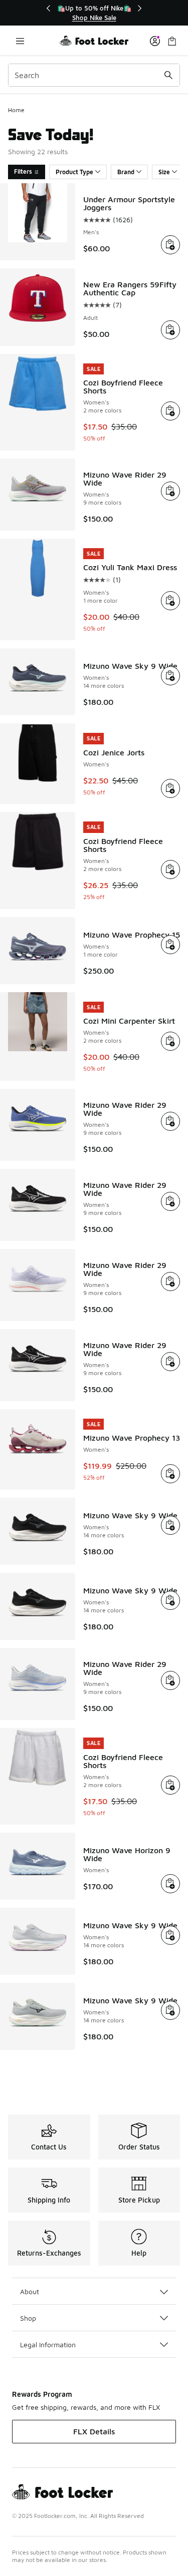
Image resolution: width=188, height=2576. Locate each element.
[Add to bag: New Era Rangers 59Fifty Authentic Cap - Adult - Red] (170, 330)
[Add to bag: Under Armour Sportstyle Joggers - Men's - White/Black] (170, 245)
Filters (23, 171)
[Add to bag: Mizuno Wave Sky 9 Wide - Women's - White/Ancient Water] (170, 1935)
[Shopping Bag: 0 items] (172, 41)
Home (16, 110)
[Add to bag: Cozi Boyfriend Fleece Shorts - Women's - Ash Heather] (170, 1785)
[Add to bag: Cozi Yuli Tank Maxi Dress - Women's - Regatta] (170, 601)
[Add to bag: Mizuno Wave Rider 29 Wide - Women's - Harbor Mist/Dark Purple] (170, 491)
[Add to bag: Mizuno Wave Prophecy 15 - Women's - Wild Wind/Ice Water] (170, 945)
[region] (94, 13)
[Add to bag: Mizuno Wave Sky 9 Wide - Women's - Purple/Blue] (170, 676)
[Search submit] (168, 75)
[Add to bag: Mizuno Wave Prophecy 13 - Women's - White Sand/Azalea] (170, 1474)
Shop (28, 2318)
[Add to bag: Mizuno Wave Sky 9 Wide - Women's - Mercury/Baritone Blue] (170, 2010)
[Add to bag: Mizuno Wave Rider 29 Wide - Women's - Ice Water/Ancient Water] (170, 1680)
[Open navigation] (20, 41)
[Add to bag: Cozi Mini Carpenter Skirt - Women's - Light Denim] (170, 1041)
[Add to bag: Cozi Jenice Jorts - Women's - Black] (170, 788)
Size (164, 172)
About (30, 2291)
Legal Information (48, 2344)
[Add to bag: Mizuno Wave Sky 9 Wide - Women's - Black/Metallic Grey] (170, 1525)
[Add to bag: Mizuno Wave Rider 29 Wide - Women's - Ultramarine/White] (170, 1121)
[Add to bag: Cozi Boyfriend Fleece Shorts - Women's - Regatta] (170, 411)
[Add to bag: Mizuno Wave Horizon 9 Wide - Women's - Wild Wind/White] (170, 1884)
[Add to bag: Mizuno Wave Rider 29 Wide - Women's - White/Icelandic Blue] (170, 1281)
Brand (126, 172)
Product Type (74, 172)
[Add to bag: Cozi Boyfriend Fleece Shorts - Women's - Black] (170, 870)
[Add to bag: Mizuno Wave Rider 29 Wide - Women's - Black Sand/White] (170, 1201)
